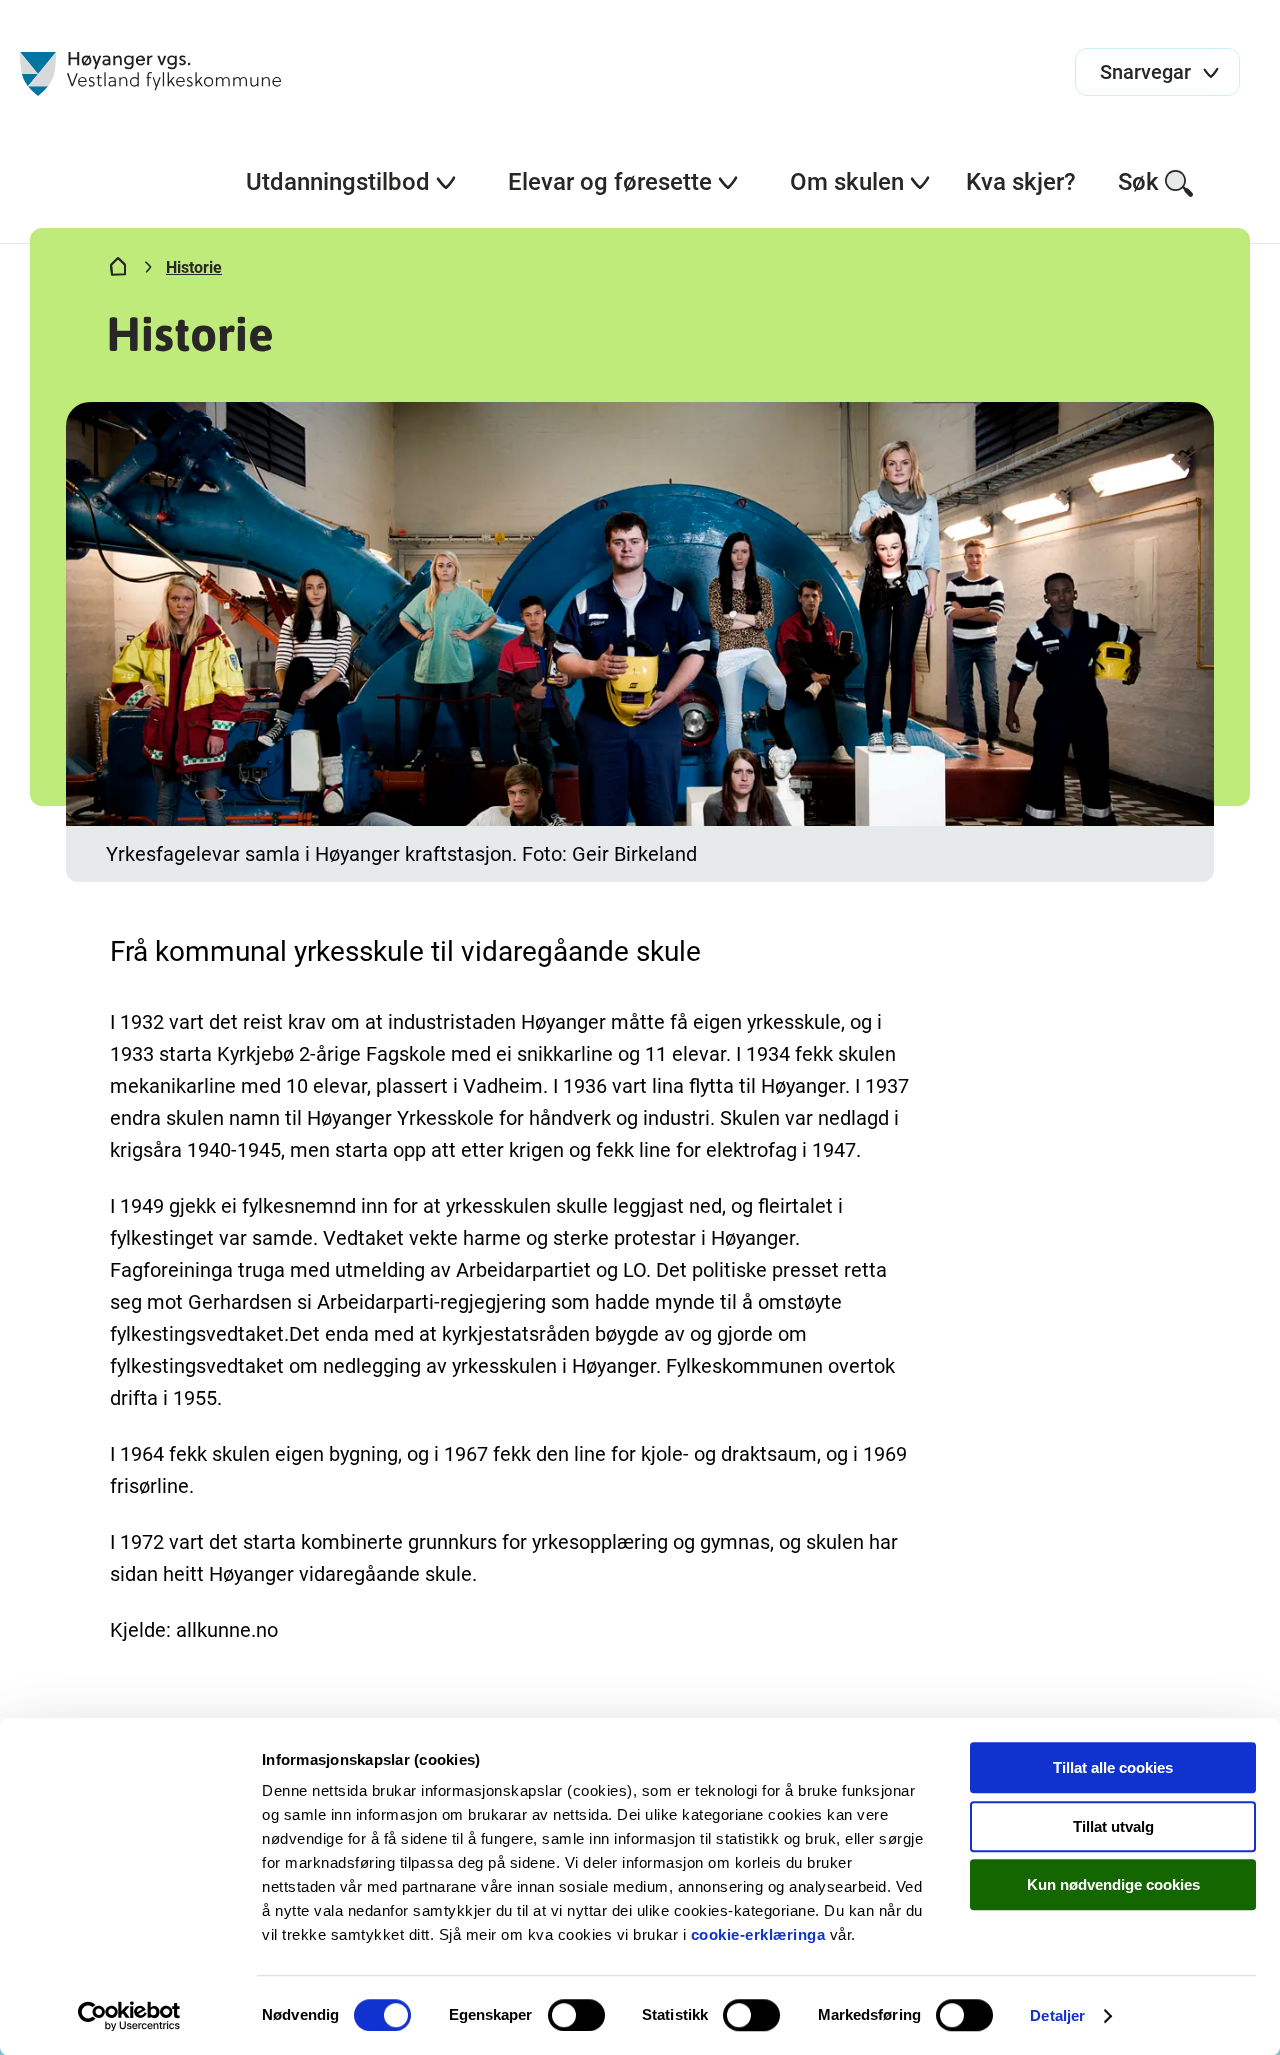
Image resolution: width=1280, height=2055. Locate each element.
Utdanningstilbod (338, 182)
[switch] (576, 2015)
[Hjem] (118, 271)
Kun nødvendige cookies (1113, 1884)
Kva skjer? (1021, 182)
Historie (194, 267)
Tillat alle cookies (1113, 1767)
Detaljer (1057, 2015)
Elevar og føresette (610, 182)
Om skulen (847, 182)
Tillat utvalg (1113, 1826)
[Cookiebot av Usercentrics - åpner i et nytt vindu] (129, 2016)
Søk (1138, 182)
